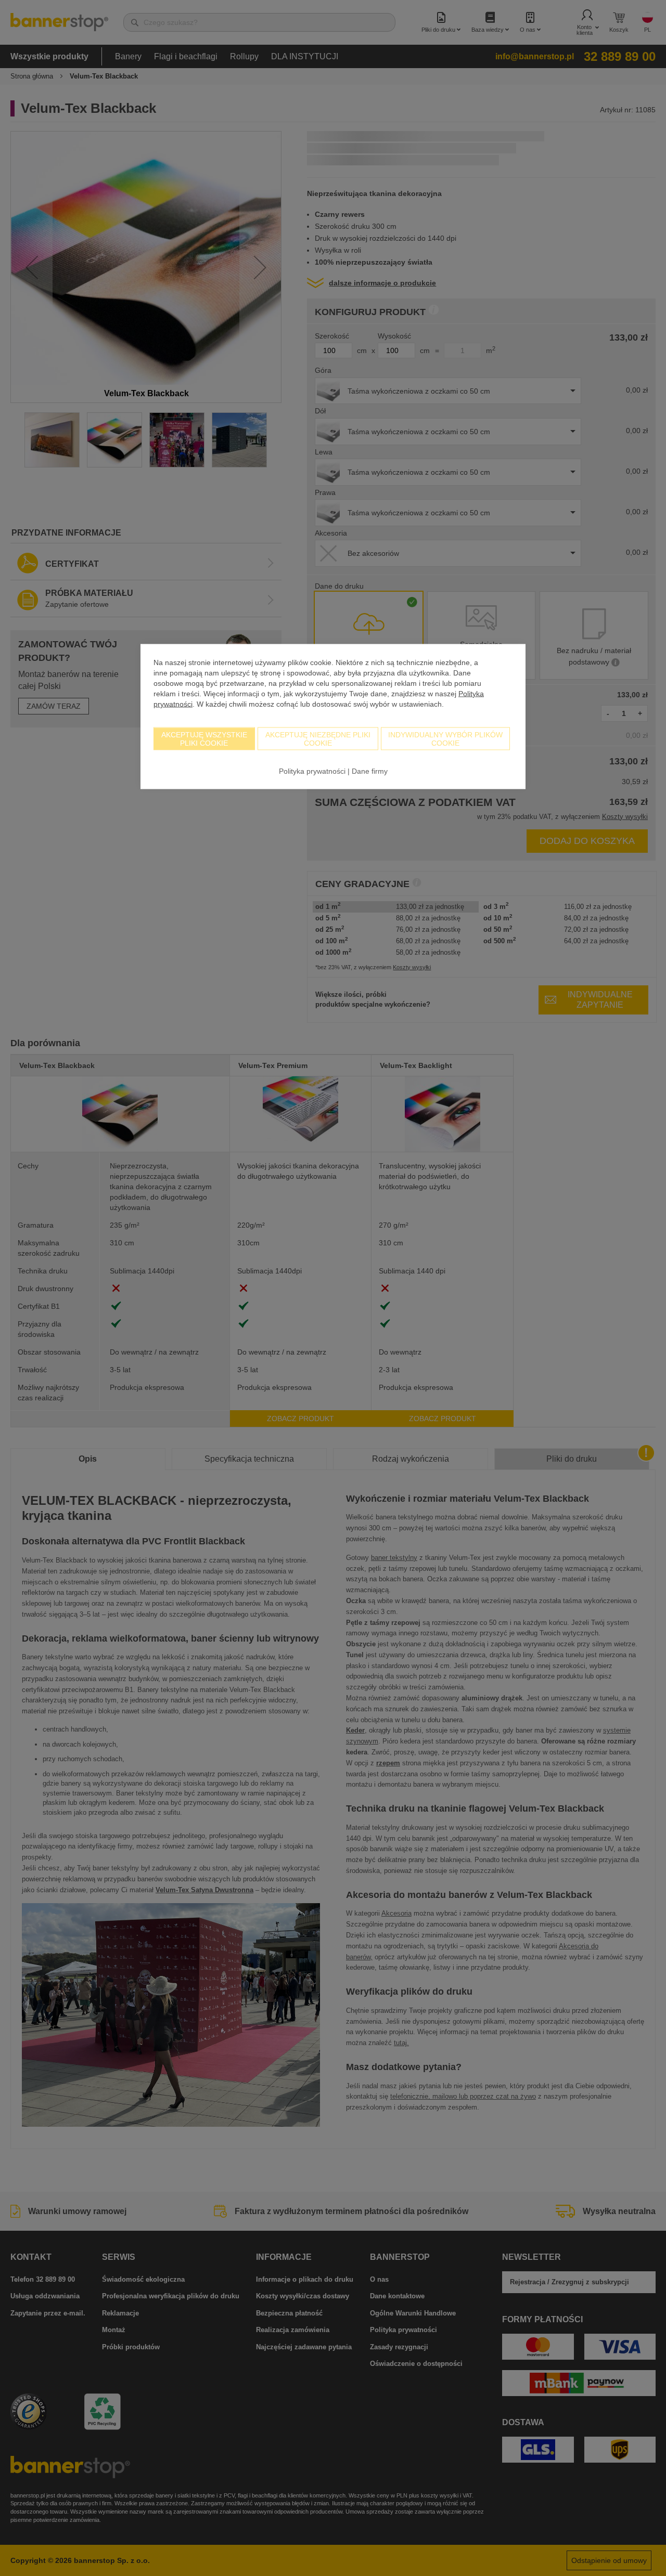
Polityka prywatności (312, 771)
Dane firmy (370, 771)
